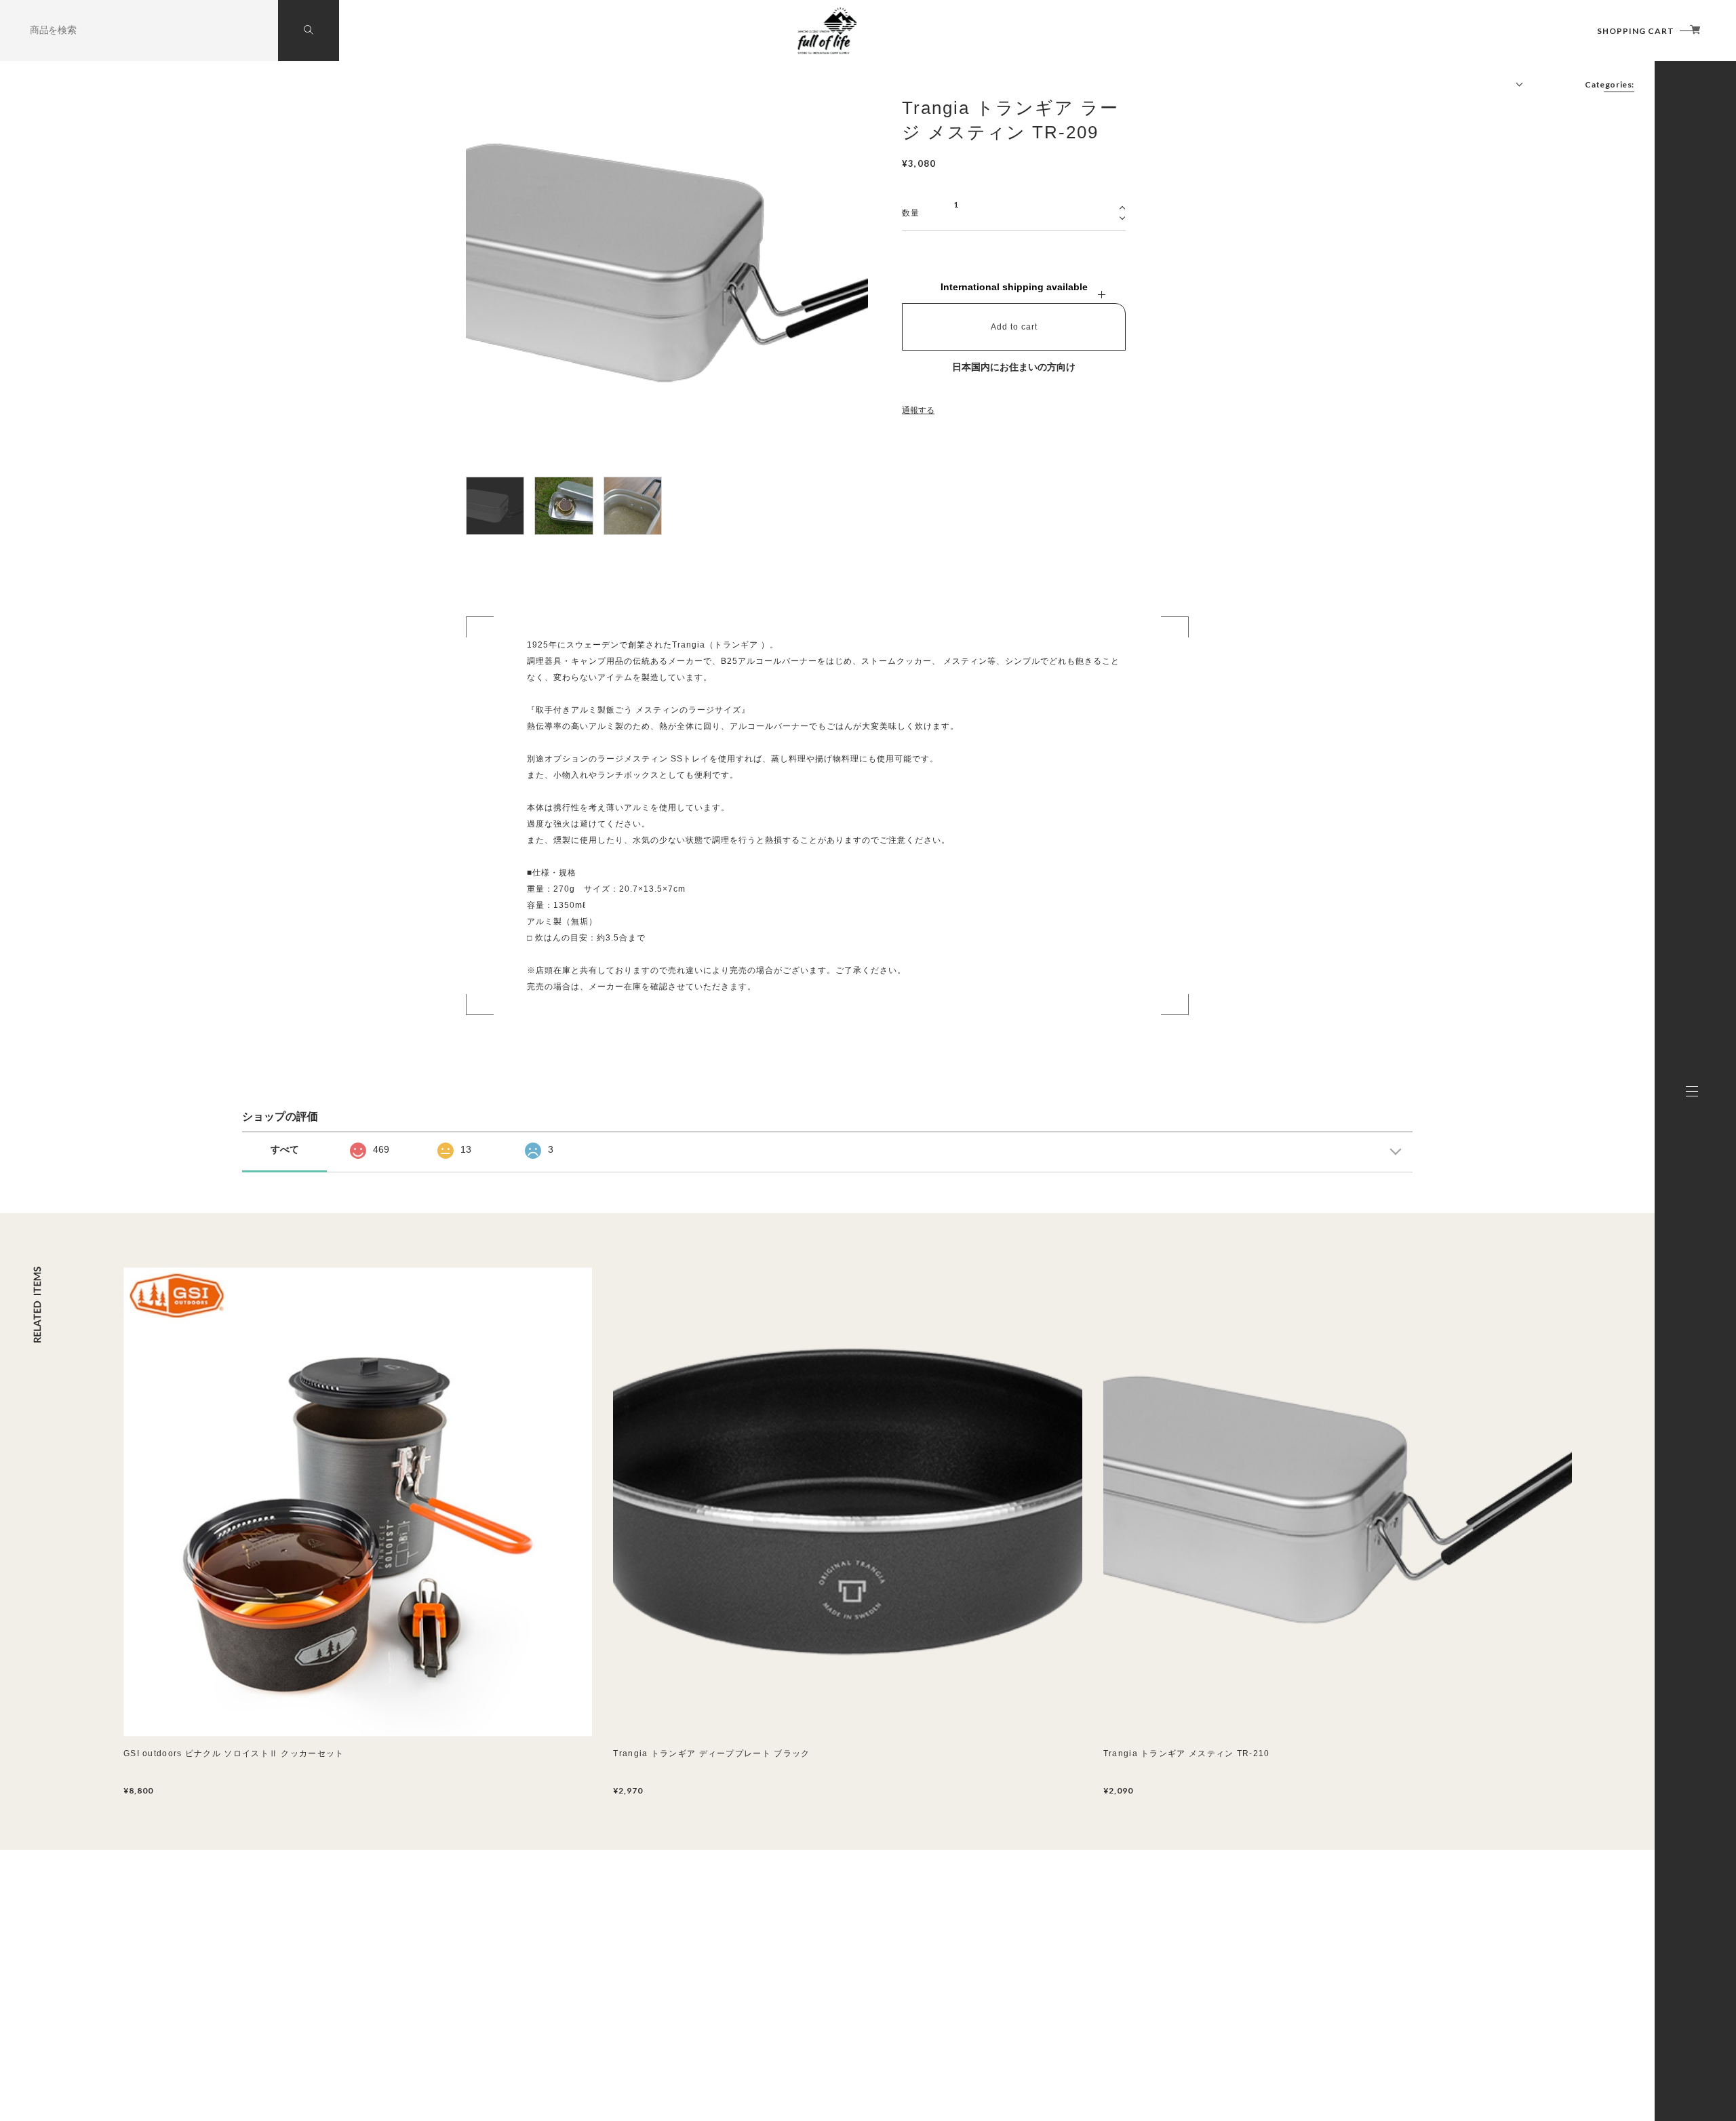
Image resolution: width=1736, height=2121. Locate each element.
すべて (285, 1149)
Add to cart (1014, 327)
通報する (918, 410)
